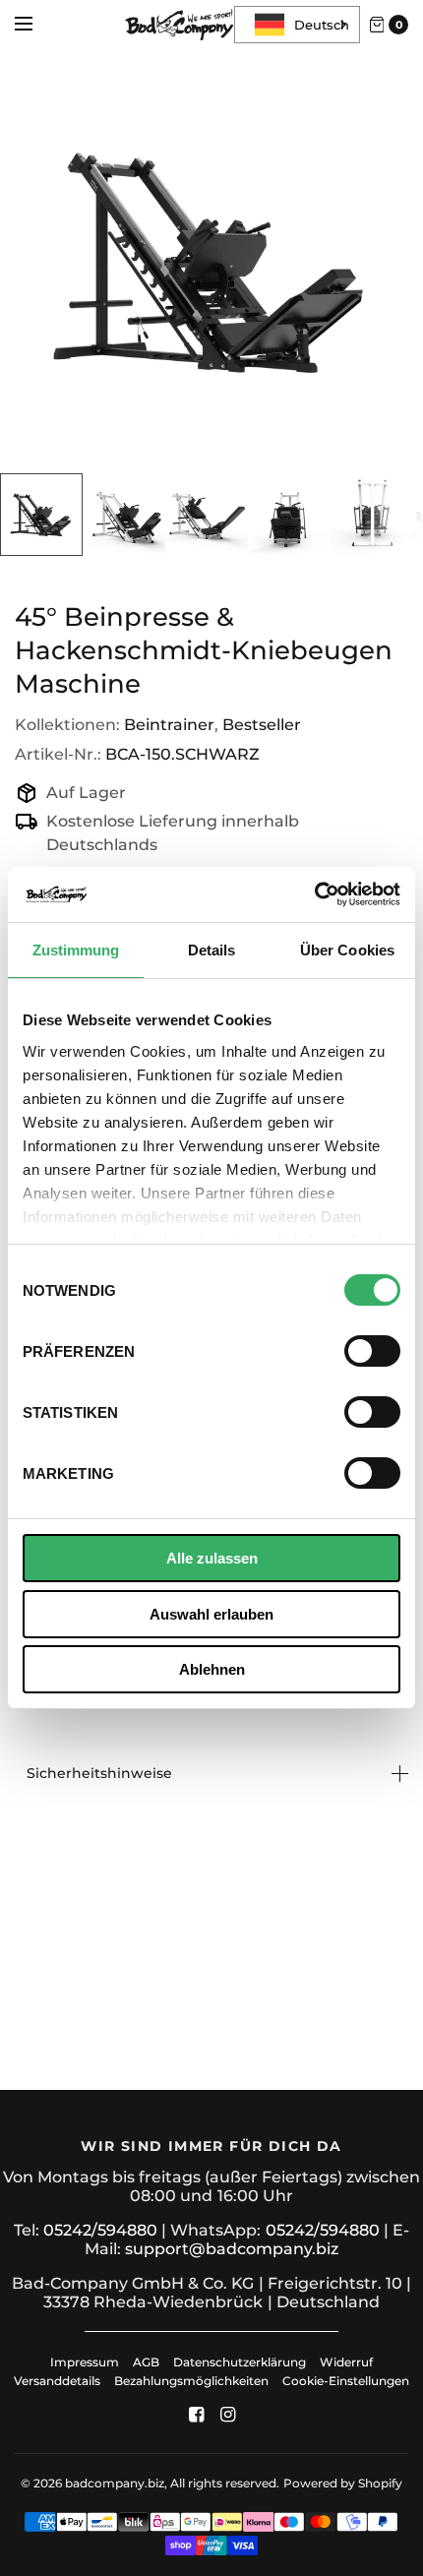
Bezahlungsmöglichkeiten (191, 2381)
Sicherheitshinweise (99, 1773)
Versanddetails (59, 2381)
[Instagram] (227, 2415)
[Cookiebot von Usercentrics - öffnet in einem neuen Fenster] (314, 894)
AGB (146, 2362)
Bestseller (262, 725)
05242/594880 (100, 2230)
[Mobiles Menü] (36, 25)
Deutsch (322, 25)
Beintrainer (169, 725)
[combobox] (297, 25)
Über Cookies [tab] (347, 950)
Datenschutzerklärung (240, 2362)
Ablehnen (212, 1669)
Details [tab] (212, 950)
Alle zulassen (212, 1558)
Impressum (85, 2362)
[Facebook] (196, 2415)
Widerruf (346, 2362)
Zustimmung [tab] (76, 950)
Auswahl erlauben (211, 1614)
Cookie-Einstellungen (346, 2381)
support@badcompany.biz (232, 2249)
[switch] (372, 1351)
